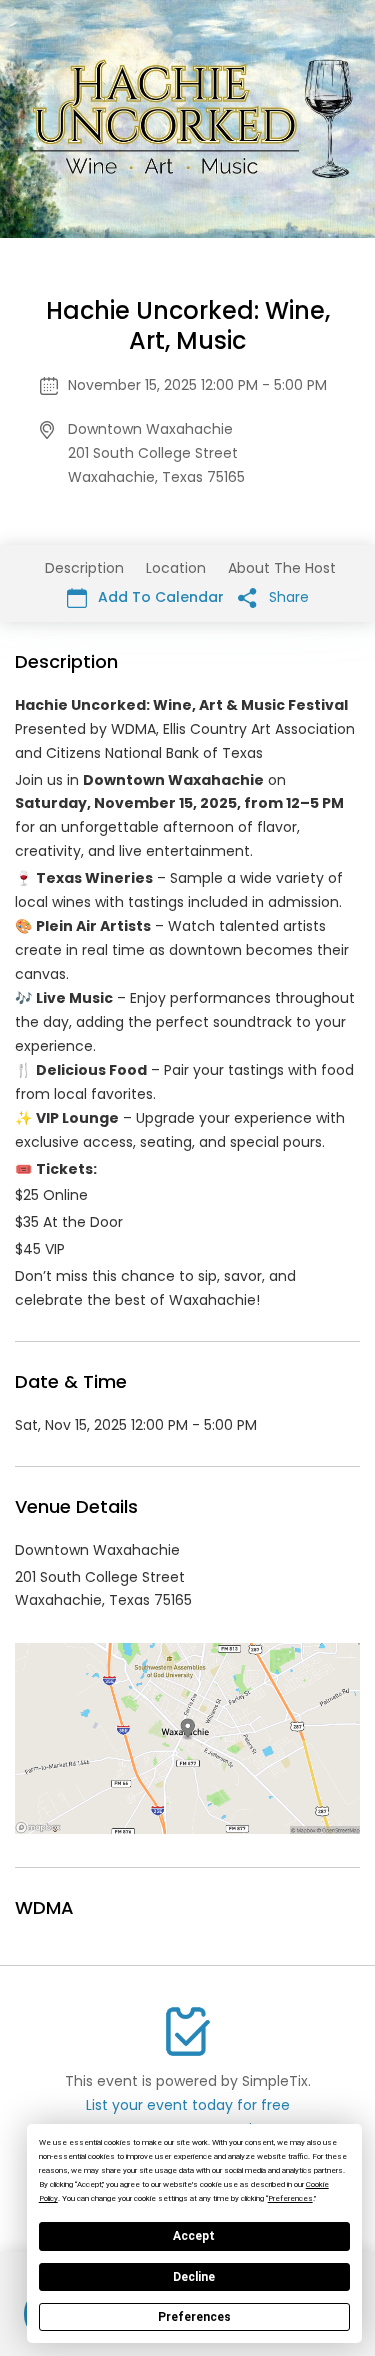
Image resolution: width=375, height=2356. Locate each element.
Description (84, 568)
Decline (194, 2277)
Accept (194, 2236)
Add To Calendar (159, 597)
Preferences (194, 2317)
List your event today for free (188, 2105)
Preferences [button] (290, 2198)
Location (176, 568)
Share (287, 597)
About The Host (282, 568)
